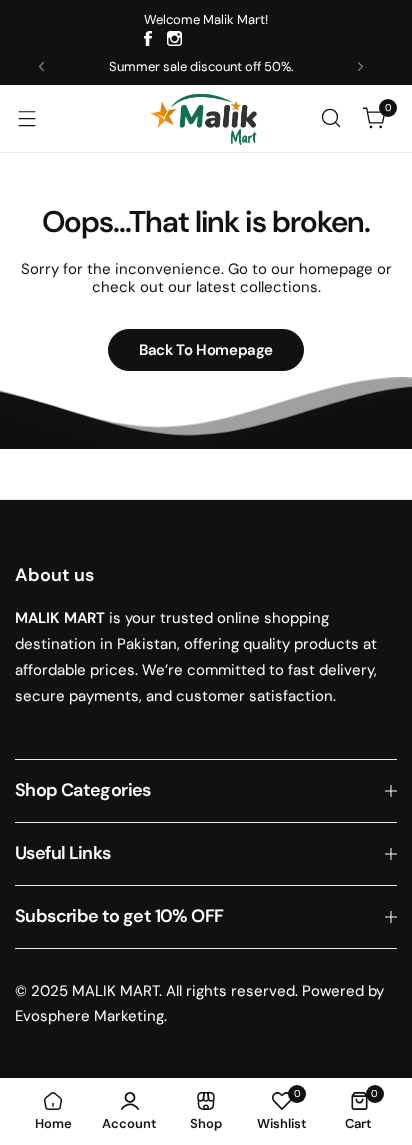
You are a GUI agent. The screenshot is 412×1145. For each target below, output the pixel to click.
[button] (41, 66)
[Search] (331, 118)
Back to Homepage (206, 350)
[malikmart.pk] (206, 118)
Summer (134, 66)
